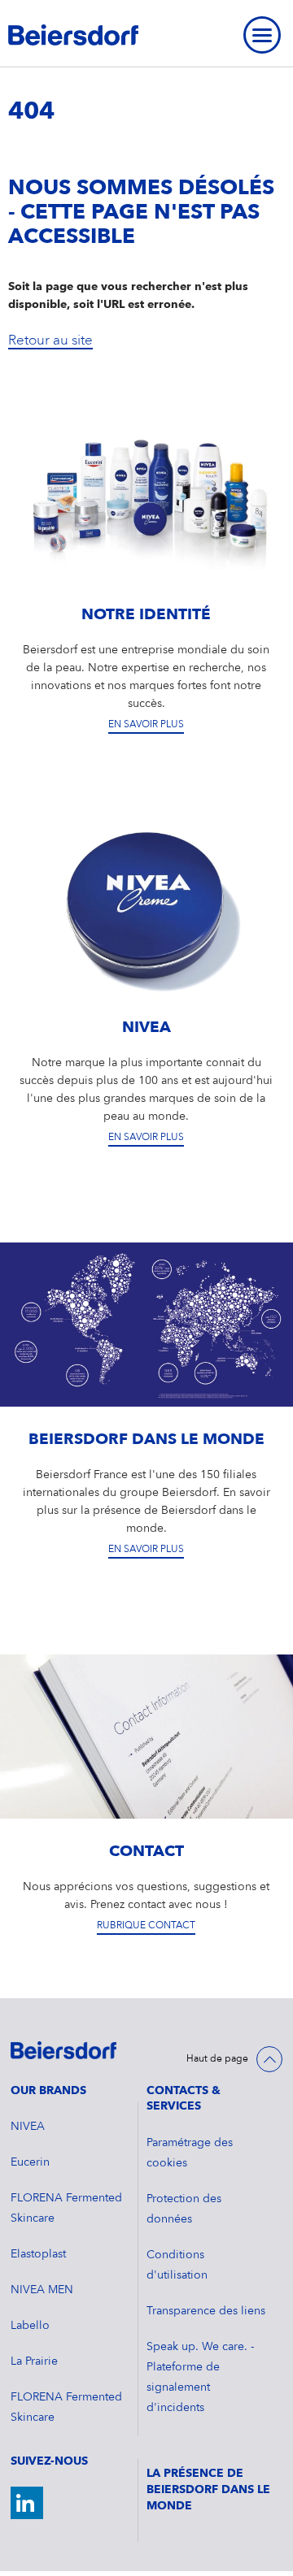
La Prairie (34, 2361)
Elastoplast (38, 2254)
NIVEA (28, 2127)
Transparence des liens (206, 2311)
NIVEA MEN (42, 2290)
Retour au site (50, 341)
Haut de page (217, 2059)
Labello (30, 2326)
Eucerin (30, 2162)
